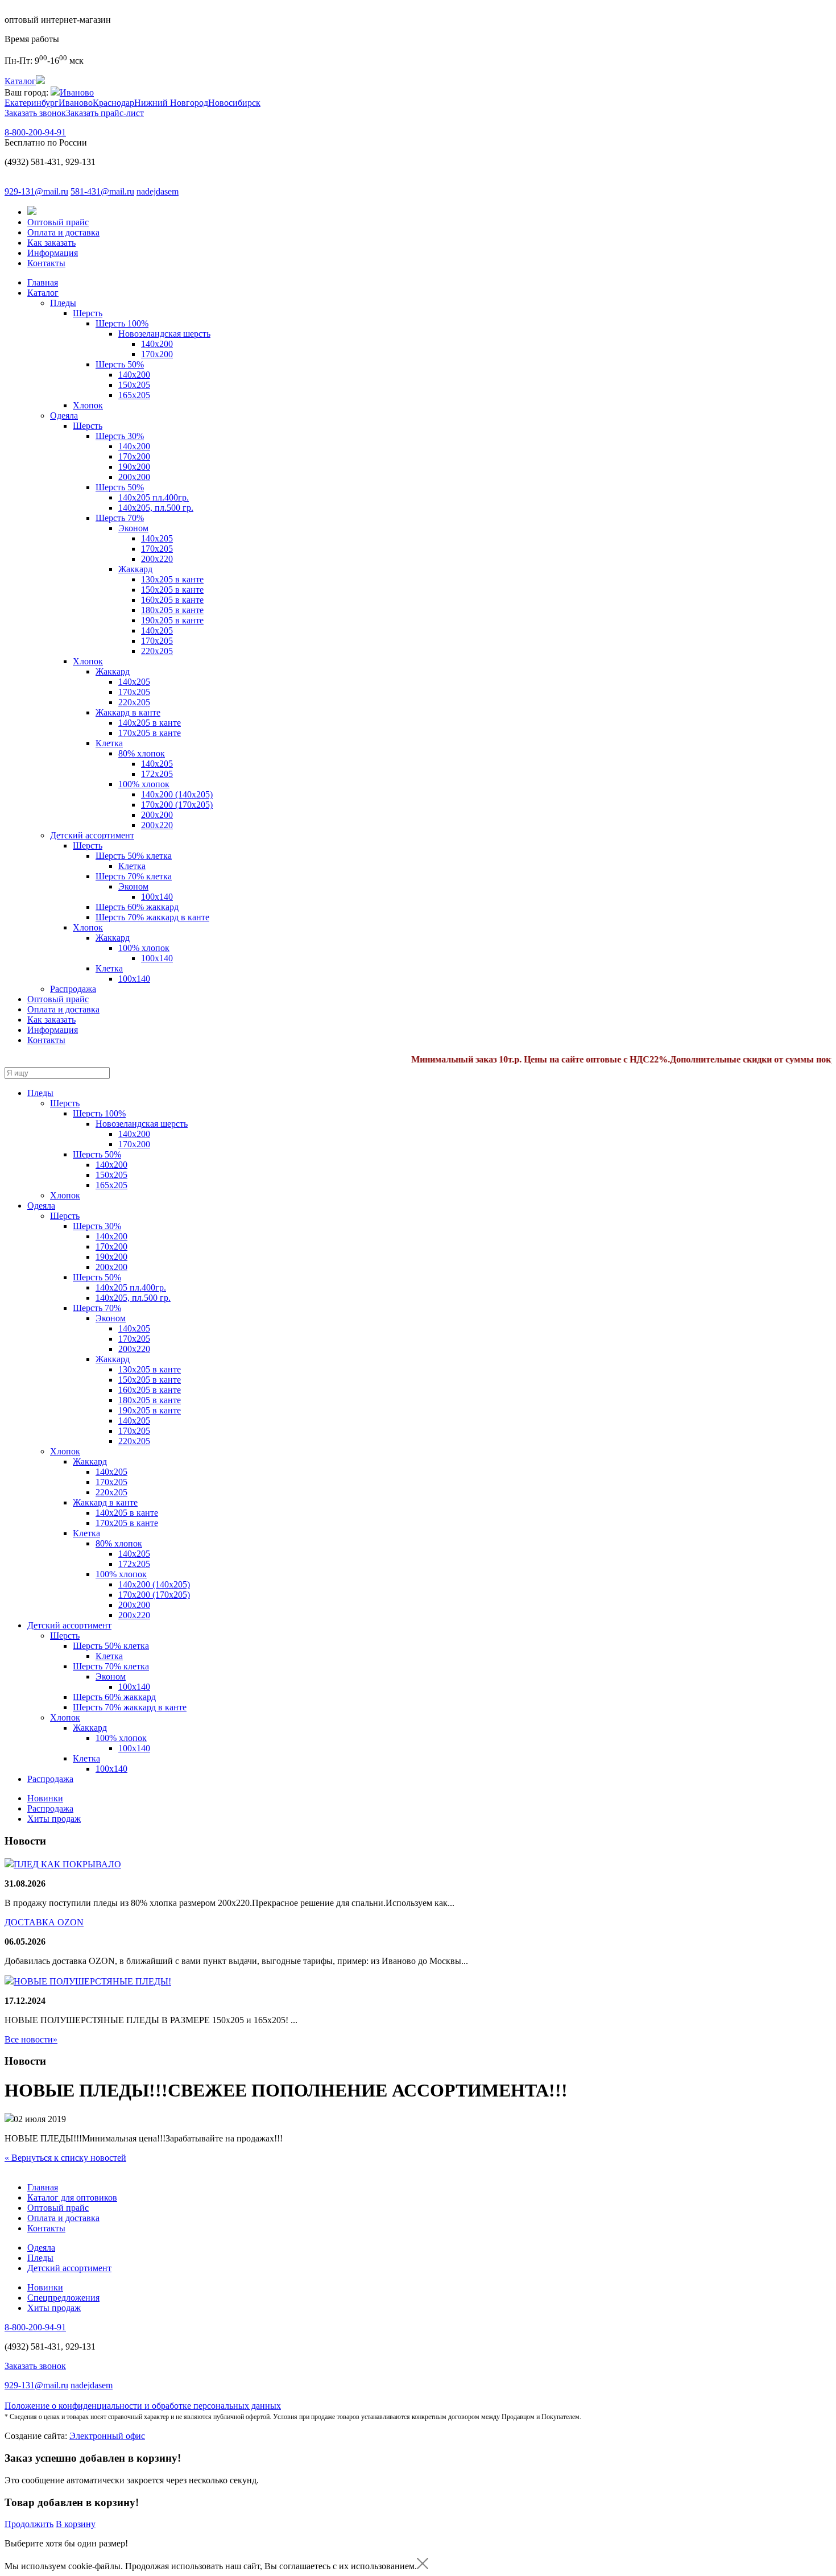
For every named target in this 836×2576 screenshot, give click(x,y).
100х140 (134, 979)
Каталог (43, 293)
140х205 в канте (150, 723)
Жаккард (135, 569)
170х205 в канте (150, 733)
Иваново (77, 92)
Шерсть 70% (120, 518)
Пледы (63, 303)
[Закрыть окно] (423, 2566)
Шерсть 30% (120, 436)
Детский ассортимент (92, 835)
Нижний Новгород (171, 103)
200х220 (157, 559)
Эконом (133, 528)
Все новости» (31, 2039)
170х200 (134, 456)
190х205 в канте (172, 620)
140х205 (157, 538)
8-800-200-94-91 (35, 132)
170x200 (157, 354)
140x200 (134, 375)
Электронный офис (107, 2436)
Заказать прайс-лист (105, 113)
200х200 (134, 477)
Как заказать (51, 243)
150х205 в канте (172, 590)
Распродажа (73, 989)
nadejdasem (158, 191)
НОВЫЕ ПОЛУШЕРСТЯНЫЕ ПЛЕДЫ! (92, 1981)
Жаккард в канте (128, 712)
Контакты (46, 263)
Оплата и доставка (63, 232)
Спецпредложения (63, 2298)
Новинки (45, 1798)
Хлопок (88, 405)
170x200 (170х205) (177, 805)
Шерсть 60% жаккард (137, 907)
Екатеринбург (32, 103)
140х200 (157, 344)
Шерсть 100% (122, 323)
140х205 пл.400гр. (154, 497)
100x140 (157, 897)
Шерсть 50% (120, 364)
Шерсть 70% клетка (134, 876)
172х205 (157, 774)
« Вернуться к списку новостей (65, 2158)
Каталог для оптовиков (72, 2197)
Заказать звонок (35, 113)
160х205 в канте (172, 600)
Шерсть (88, 313)
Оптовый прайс (58, 222)
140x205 (134, 682)
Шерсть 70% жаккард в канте (152, 917)
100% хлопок (144, 784)
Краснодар (113, 103)
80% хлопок (142, 753)
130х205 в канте (172, 579)
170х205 (157, 549)
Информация (53, 253)
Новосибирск (234, 103)
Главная (43, 282)
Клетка (109, 743)
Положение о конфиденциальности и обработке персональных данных (143, 2406)
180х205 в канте (172, 610)
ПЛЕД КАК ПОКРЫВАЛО (67, 1864)
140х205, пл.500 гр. (156, 508)
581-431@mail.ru (102, 191)
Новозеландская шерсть (164, 334)
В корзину (76, 2524)
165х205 (134, 395)
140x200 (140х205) (177, 794)
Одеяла (64, 415)
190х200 (134, 467)
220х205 (157, 651)
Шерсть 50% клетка (134, 856)
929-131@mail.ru (36, 191)
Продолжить (29, 2524)
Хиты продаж (54, 1819)
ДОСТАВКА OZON (44, 1922)
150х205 (134, 385)
